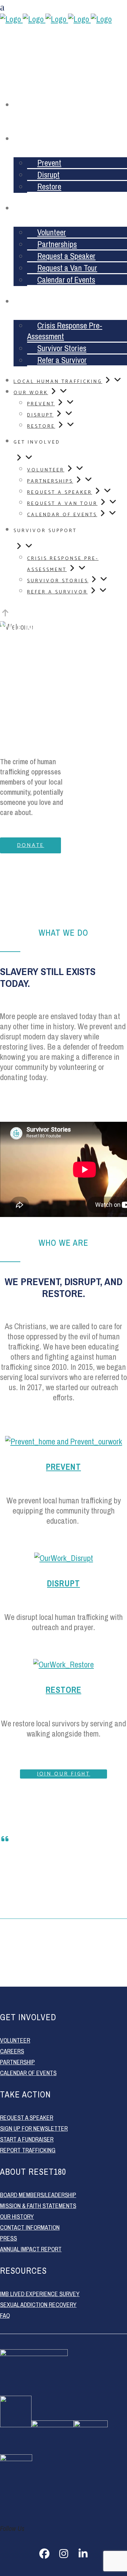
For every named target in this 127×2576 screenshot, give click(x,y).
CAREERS (12, 2051)
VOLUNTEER (15, 2040)
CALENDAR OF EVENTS (28, 2073)
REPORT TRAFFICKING (28, 2150)
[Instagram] (64, 2554)
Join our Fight (64, 1774)
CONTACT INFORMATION (30, 2227)
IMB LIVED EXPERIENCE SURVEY (40, 2294)
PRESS (8, 2238)
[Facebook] (44, 2554)
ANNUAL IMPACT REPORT (31, 2249)
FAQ (5, 2316)
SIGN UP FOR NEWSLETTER (34, 2128)
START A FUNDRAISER (27, 2139)
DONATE (30, 845)
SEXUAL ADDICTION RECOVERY (38, 2305)
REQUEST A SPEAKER (27, 2118)
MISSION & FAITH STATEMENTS (38, 2206)
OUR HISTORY (17, 2217)
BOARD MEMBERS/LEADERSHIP (38, 2195)
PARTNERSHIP (17, 2062)
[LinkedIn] (83, 2554)
